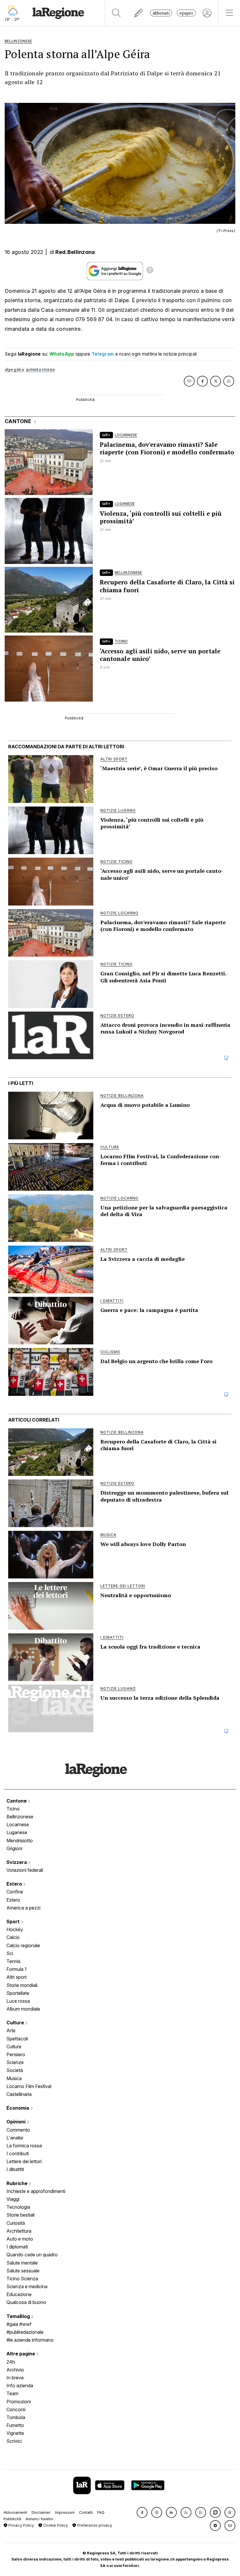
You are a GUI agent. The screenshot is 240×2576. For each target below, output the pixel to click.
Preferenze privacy (94, 2525)
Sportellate (18, 1993)
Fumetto (15, 2425)
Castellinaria (19, 2094)
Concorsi (16, 2409)
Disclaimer (41, 2512)
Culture (16, 2023)
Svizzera (17, 1862)
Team (12, 2393)
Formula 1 (17, 1969)
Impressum (65, 2512)
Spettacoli (17, 2039)
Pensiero (16, 2054)
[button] (142, 2512)
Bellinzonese (20, 1817)
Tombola (16, 2417)
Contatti (86, 2512)
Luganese (17, 1832)
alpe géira (14, 369)
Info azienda (20, 2385)
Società (15, 2070)
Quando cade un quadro (32, 2255)
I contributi (18, 2153)
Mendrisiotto (20, 1841)
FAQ (101, 2512)
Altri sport (17, 1977)
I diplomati (17, 2247)
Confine (15, 1892)
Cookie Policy (55, 2525)
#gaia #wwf (19, 2324)
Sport (14, 1921)
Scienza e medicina (27, 2286)
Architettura (19, 2231)
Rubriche (18, 2183)
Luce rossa (18, 2001)
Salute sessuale (23, 2271)
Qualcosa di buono (26, 2302)
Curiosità (16, 2223)
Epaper (186, 13)
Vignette (15, 2433)
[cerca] (116, 13)
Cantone (17, 1801)
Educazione (19, 2294)
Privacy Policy (21, 2525)
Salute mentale (22, 2263)
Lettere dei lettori (24, 2161)
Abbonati (161, 13)
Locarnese (18, 1824)
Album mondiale (23, 2009)
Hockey (15, 1929)
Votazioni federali (25, 1870)
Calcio (13, 1937)
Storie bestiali (20, 2215)
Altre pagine (21, 2354)
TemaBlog (19, 2316)
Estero (15, 1884)
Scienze (15, 2062)
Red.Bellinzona (75, 252)
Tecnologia (18, 2207)
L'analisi (15, 2138)
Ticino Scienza (22, 2279)
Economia (18, 2108)
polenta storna (41, 369)
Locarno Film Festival (29, 2086)
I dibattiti (15, 2169)
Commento (18, 2130)
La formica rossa (24, 2146)
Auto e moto (20, 2239)
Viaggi (13, 2199)
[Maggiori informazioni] (150, 271)
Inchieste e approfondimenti (36, 2191)
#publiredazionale (25, 2332)
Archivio (15, 2370)
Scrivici (14, 2441)
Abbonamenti (15, 2512)
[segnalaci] (139, 13)
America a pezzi (23, 1908)
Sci (10, 1953)
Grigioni (14, 1848)
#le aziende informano (30, 2340)
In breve (15, 2378)
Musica (14, 2078)
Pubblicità (12, 2519)
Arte (11, 2030)
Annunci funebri (39, 2519)
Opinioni (17, 2122)
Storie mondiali (22, 1985)
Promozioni (19, 2402)
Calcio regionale (23, 1945)
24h (11, 2362)
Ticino (13, 1809)
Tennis (13, 1961)
